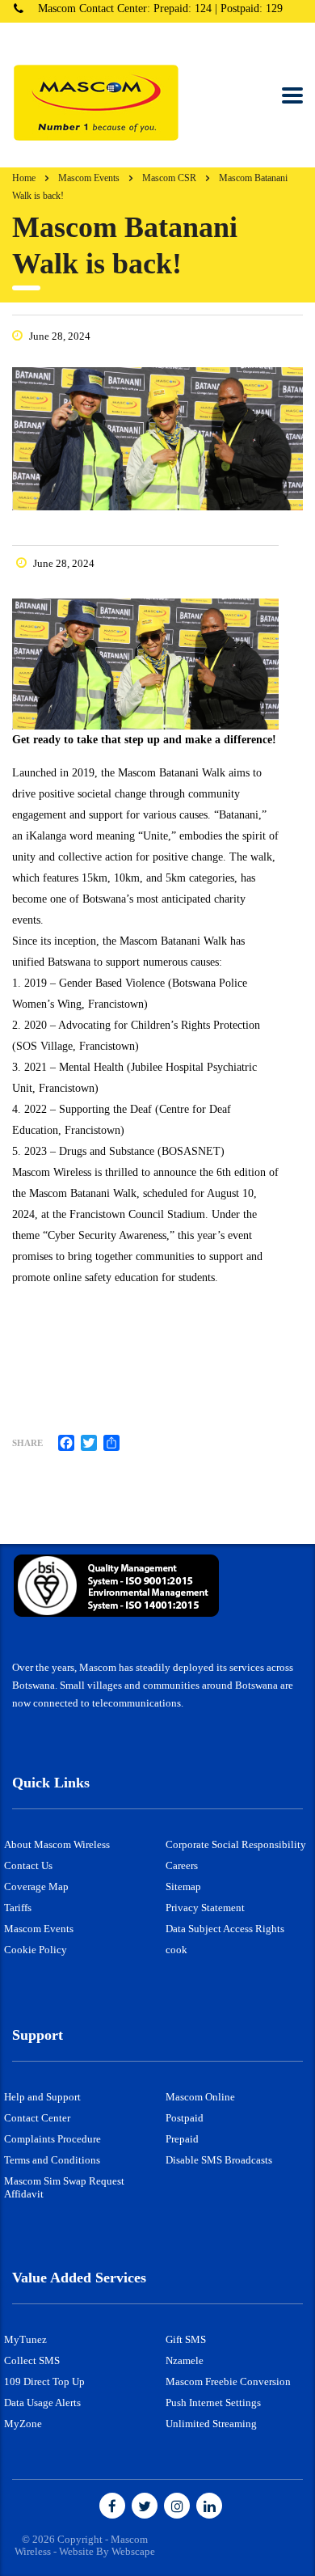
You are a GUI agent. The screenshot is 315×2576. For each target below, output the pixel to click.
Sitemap (183, 1887)
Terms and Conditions (52, 2160)
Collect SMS (32, 2360)
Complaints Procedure (52, 2139)
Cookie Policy (36, 1950)
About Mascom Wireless (57, 1844)
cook (176, 1950)
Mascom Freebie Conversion (228, 2381)
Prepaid (182, 2139)
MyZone (23, 2424)
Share (27, 1443)
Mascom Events (39, 1929)
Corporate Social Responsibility (236, 1844)
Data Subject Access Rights (225, 1929)
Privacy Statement (205, 1908)
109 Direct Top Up (44, 2381)
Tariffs (18, 1908)
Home (24, 178)
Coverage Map (36, 1887)
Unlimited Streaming (211, 2424)
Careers (182, 1865)
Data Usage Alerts (42, 2403)
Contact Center (37, 2118)
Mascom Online (200, 2097)
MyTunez (25, 2339)
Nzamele (185, 2360)
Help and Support (42, 2097)
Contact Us (28, 1865)
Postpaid (185, 2118)
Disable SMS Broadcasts (219, 2160)
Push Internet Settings (213, 2403)
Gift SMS (186, 2339)
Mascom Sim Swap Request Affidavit (64, 2187)
